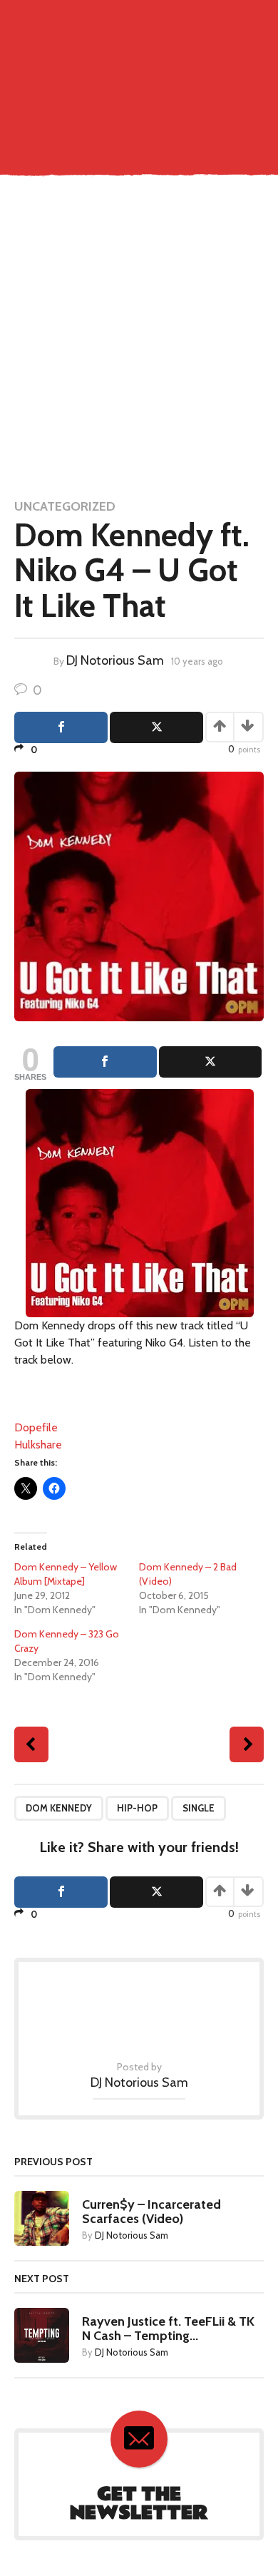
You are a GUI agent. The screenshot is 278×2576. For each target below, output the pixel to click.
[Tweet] (211, 1062)
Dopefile (36, 1427)
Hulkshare (38, 1445)
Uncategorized (65, 506)
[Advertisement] (139, 339)
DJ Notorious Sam (115, 660)
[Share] (105, 1062)
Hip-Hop (137, 1808)
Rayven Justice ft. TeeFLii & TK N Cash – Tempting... (168, 2329)
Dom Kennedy (59, 1808)
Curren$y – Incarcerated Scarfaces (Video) (151, 2212)
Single (199, 1808)
